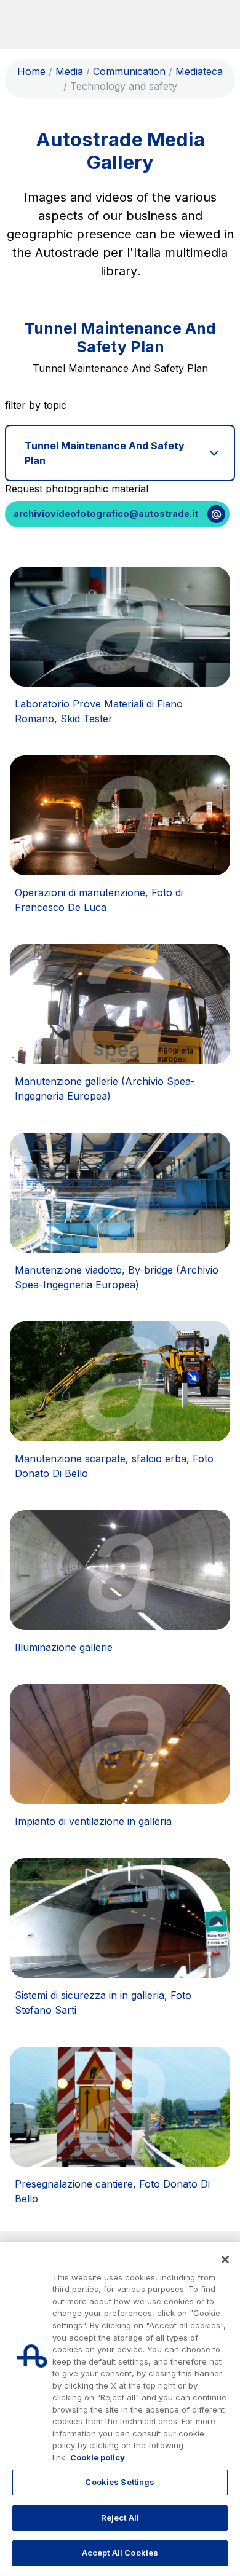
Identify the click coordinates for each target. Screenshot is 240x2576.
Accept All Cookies (120, 2553)
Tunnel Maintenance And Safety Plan (105, 453)
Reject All (120, 2518)
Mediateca (199, 71)
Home (31, 71)
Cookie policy (98, 2457)
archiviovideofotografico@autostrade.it (106, 514)
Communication (129, 71)
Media (69, 71)
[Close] (225, 2259)
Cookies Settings (120, 2482)
